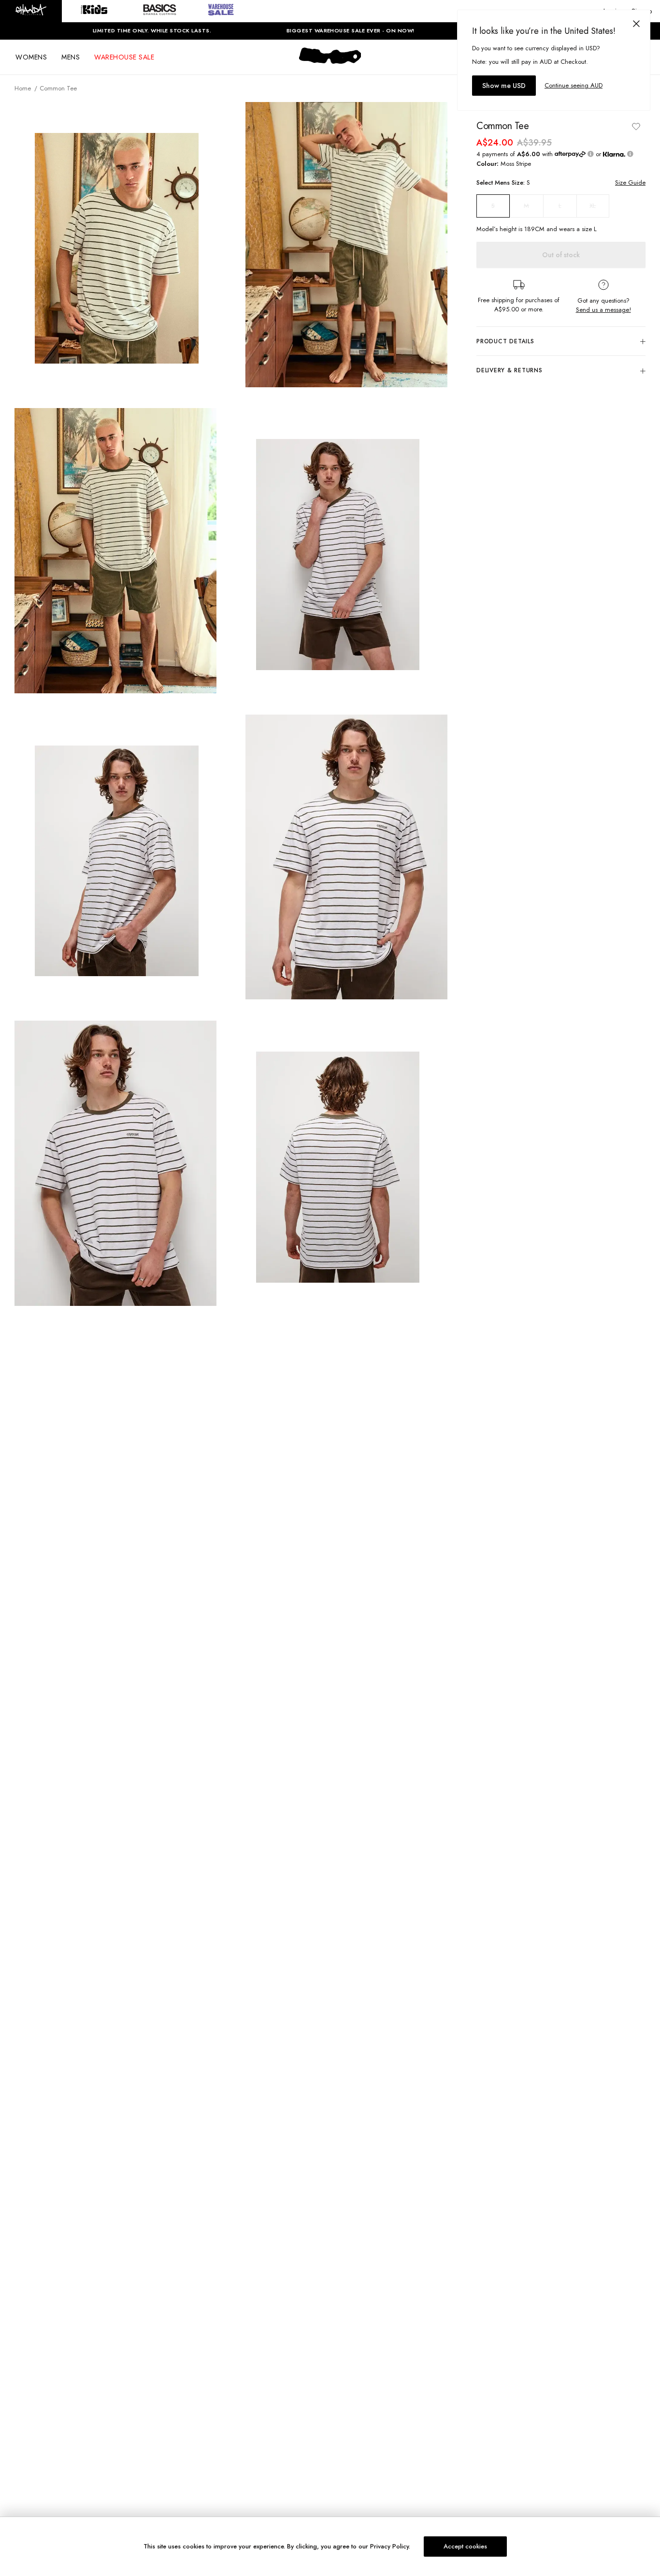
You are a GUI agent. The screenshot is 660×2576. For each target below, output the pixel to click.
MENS (71, 57)
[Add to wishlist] (636, 126)
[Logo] (330, 64)
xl (593, 206)
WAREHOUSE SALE (124, 57)
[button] (31, 11)
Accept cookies (465, 2546)
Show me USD (504, 86)
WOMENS (31, 57)
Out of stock (561, 255)
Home (23, 88)
